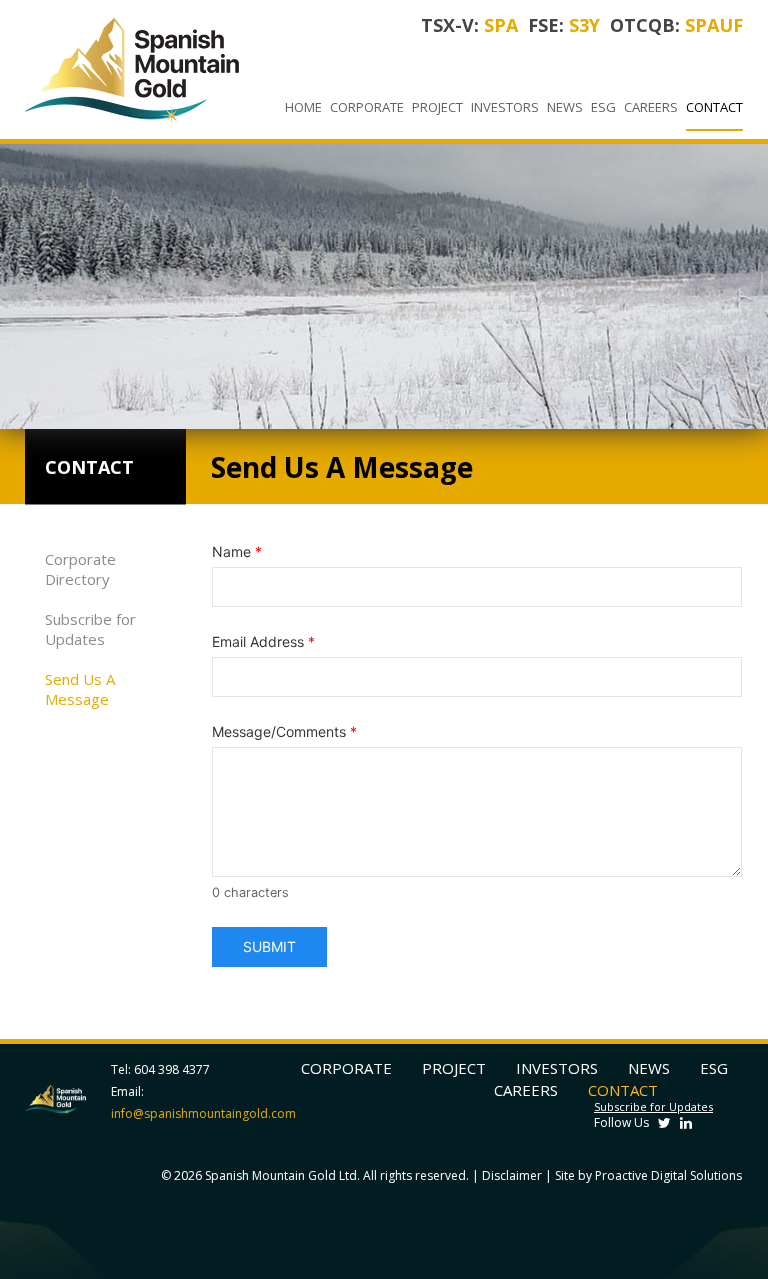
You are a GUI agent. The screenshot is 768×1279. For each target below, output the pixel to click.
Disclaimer (512, 1175)
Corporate (367, 107)
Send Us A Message (80, 689)
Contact (714, 107)
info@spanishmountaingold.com (203, 1113)
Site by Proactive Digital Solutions (648, 1175)
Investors (505, 107)
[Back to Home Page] (132, 69)
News (565, 107)
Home (303, 107)
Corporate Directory (80, 569)
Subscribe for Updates (90, 629)
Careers (651, 107)
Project (437, 107)
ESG (603, 107)
